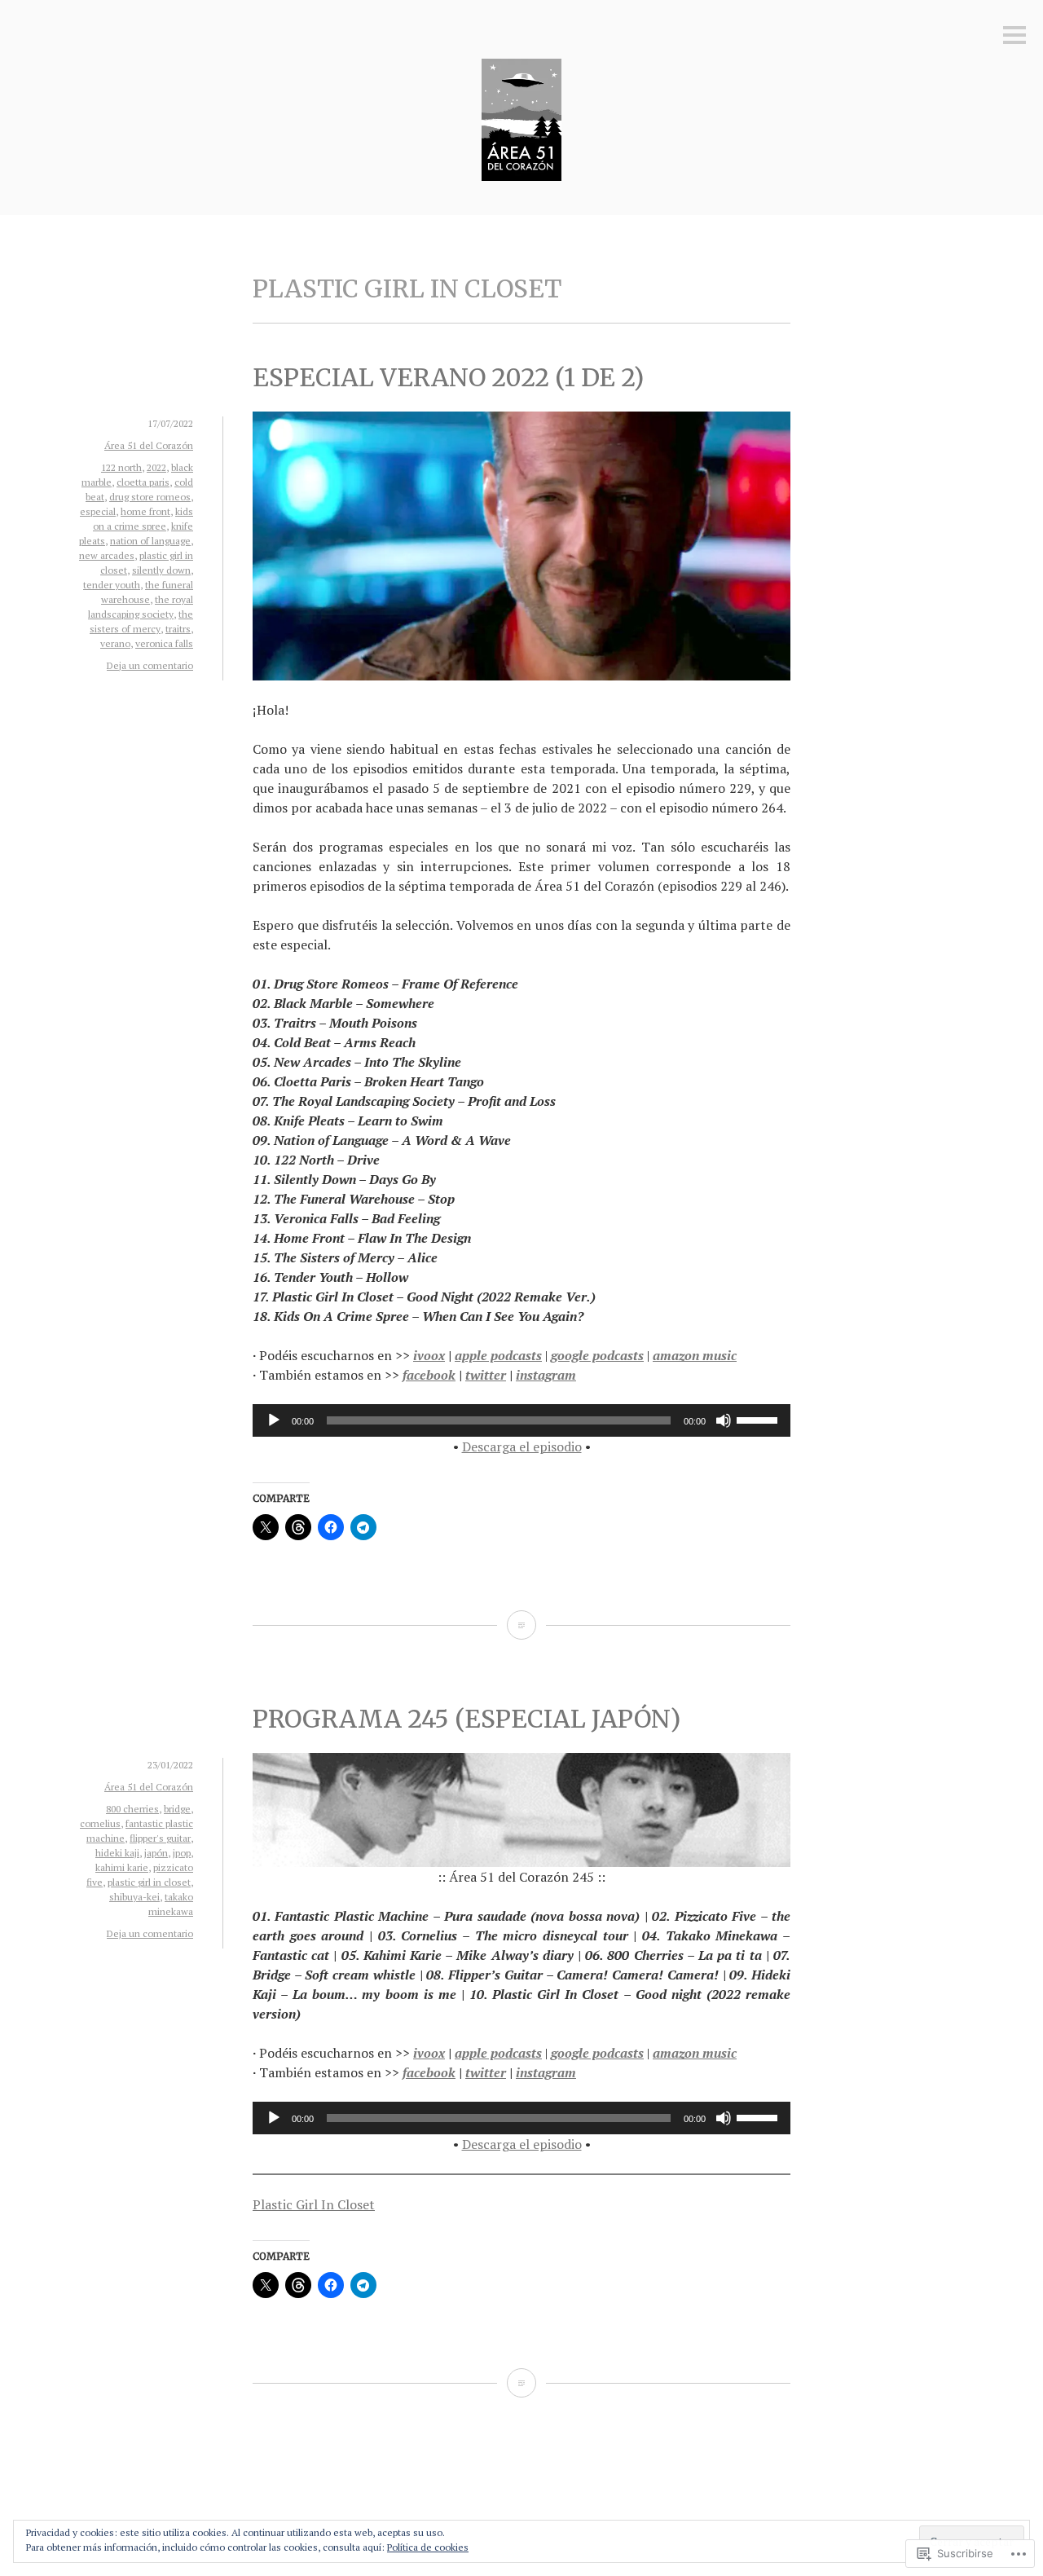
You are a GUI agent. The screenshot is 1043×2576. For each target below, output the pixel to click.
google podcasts (597, 1355)
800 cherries (132, 1809)
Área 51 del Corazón (149, 445)
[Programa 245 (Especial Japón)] (521, 2383)
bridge (177, 1809)
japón (156, 1853)
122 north (121, 467)
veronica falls (164, 643)
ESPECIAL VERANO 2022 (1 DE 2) (448, 377)
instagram (546, 1375)
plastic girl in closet (149, 1882)
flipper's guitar (160, 1838)
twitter (486, 1375)
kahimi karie (122, 1867)
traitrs (178, 629)
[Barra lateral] (1014, 36)
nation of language (150, 541)
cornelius (100, 1823)
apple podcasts (498, 1355)
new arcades (107, 555)
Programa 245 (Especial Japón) (466, 1719)
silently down (161, 570)
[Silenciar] (724, 1420)
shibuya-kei (134, 1897)
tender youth (112, 585)
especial (98, 511)
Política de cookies (428, 2547)
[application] (521, 1420)
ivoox (429, 1355)
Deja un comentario (150, 665)
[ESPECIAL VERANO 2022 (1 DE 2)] (521, 1625)
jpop (182, 1853)
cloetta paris (143, 482)
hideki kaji (117, 1853)
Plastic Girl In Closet (314, 2204)
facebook (429, 1375)
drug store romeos (150, 497)
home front (145, 511)
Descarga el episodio (522, 1447)
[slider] (759, 1419)
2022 (156, 467)
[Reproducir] (274, 1420)
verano (115, 643)
